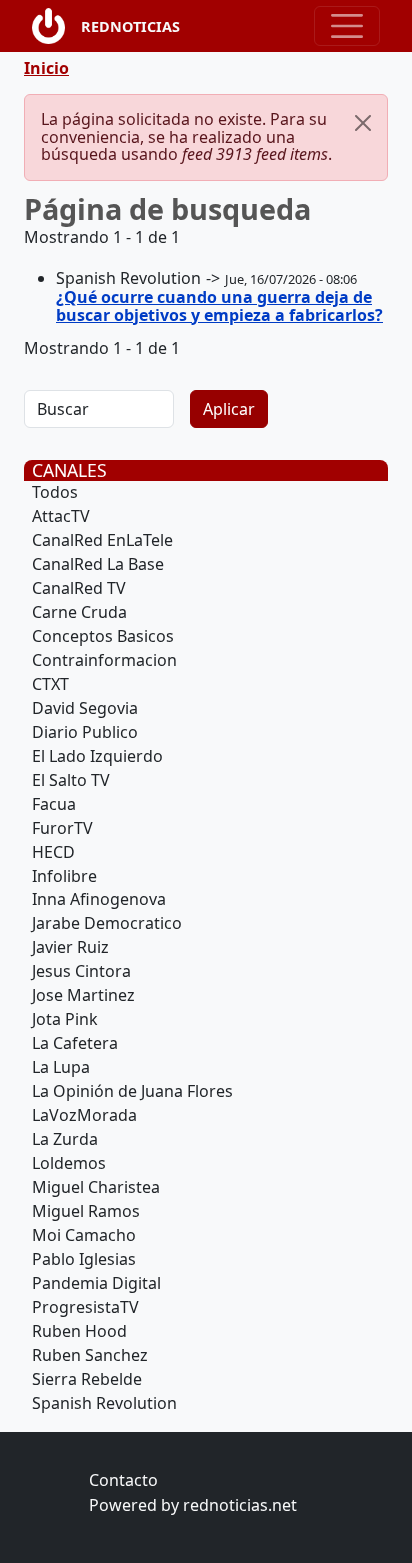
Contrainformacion (104, 660)
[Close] (363, 123)
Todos (55, 492)
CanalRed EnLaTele (102, 540)
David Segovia (85, 708)
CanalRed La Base (98, 564)
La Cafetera (75, 1043)
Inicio (46, 68)
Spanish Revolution (104, 1403)
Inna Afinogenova (99, 899)
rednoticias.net (240, 1505)
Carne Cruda (79, 612)
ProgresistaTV (85, 1307)
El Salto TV (71, 780)
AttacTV (61, 516)
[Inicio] (56, 26)
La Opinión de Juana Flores (132, 1091)
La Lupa (61, 1067)
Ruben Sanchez (90, 1355)
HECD (53, 852)
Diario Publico (85, 732)
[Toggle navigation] (347, 26)
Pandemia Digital (96, 1283)
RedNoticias (130, 26)
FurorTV (62, 828)
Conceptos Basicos (103, 636)
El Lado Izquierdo (97, 756)
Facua (54, 804)
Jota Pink (65, 1019)
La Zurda (65, 1139)
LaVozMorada (84, 1115)
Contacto (123, 1480)
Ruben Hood (79, 1331)
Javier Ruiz (70, 947)
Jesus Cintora (81, 971)
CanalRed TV (79, 588)
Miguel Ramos (86, 1211)
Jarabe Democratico (107, 923)
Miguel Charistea (96, 1187)
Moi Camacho (84, 1235)
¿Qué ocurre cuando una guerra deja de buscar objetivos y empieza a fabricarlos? (219, 306)
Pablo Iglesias (84, 1259)
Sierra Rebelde (87, 1379)
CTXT (50, 684)
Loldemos (69, 1163)
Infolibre (64, 876)
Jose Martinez (83, 995)
